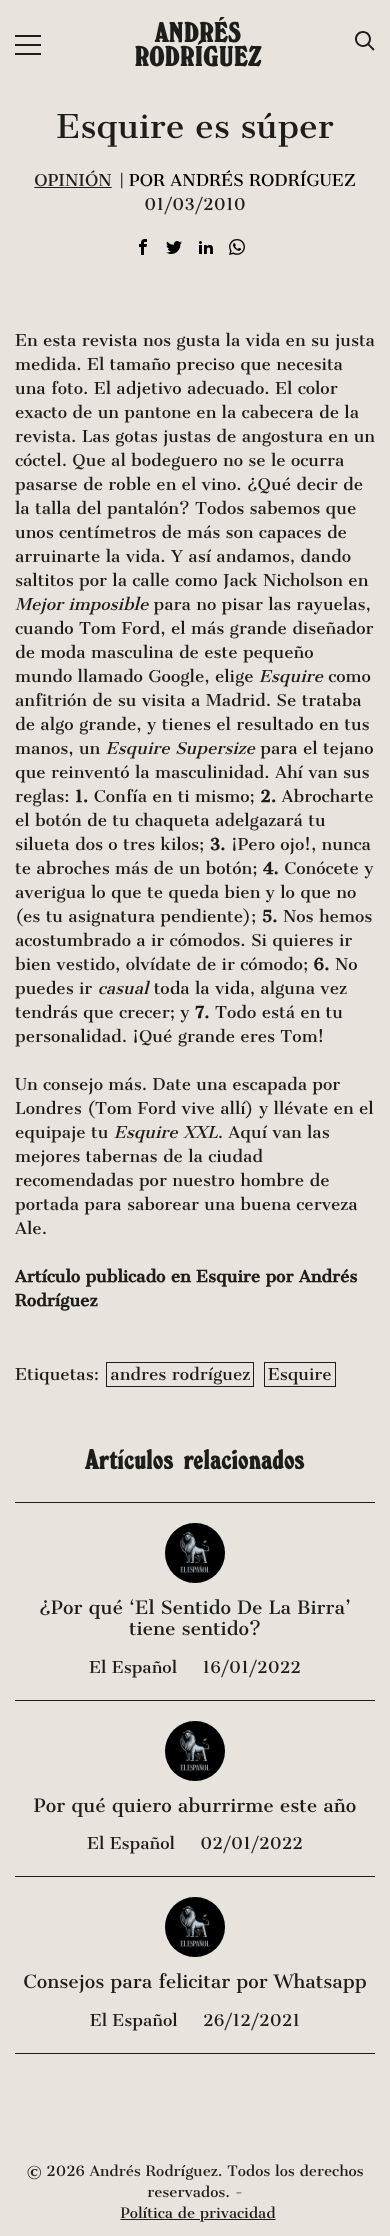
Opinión (72, 180)
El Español (135, 1667)
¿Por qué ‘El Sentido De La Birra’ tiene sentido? (195, 1619)
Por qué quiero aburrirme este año (195, 1806)
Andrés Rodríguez (198, 44)
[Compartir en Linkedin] (206, 248)
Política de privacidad (197, 2214)
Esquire (300, 1374)
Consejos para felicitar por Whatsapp (194, 1982)
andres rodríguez (180, 1374)
